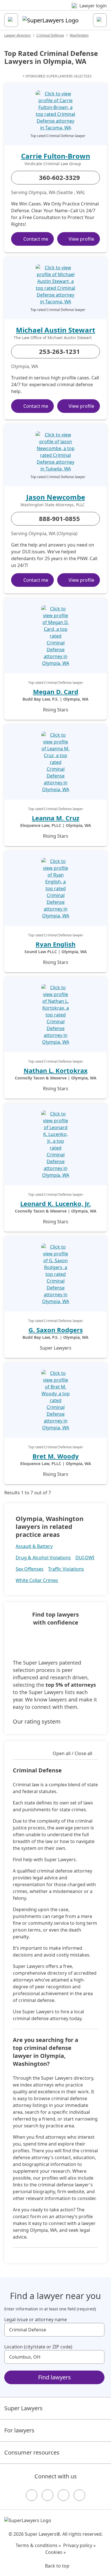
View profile (81, 239)
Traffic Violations (66, 1569)
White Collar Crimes (37, 1580)
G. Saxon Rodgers (56, 1330)
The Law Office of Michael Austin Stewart (53, 338)
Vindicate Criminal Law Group (53, 164)
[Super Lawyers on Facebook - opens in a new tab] (32, 2495)
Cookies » (55, 2552)
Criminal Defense (50, 35)
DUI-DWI (85, 1558)
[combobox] (54, 2330)
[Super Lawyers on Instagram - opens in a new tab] (48, 2495)
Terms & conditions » (38, 2545)
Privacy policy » (79, 2545)
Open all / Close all (72, 1753)
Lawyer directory (18, 35)
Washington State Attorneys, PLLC (53, 505)
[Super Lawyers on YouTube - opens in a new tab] (63, 2495)
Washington (79, 35)
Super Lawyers (23, 2408)
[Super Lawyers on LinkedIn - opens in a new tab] (79, 2495)
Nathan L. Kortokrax (56, 1070)
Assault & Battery (34, 1546)
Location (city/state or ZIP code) (38, 2347)
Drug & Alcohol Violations (43, 1558)
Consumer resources (32, 2452)
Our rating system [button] (37, 1721)
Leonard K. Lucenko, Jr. (55, 1203)
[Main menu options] (11, 20)
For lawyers (19, 2430)
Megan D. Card (56, 692)
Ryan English (55, 944)
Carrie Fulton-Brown (56, 156)
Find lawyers (55, 2377)
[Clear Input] (98, 2330)
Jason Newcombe (56, 497)
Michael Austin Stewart (55, 330)
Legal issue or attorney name (36, 2319)
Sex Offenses (30, 1569)
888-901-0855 (59, 518)
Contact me (36, 239)
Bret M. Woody (56, 1456)
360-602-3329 (59, 177)
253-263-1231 (59, 351)
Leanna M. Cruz (56, 818)
